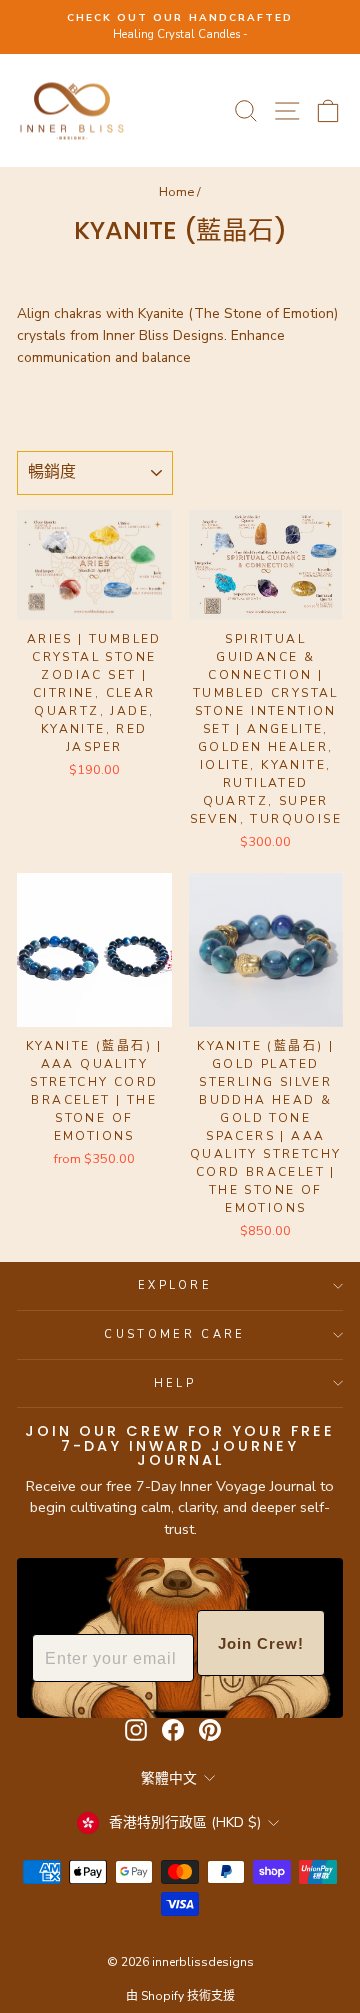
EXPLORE (175, 1285)
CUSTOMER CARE (174, 1334)
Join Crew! (261, 1643)
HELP (175, 1383)
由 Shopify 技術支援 (180, 1996)
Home (176, 192)
